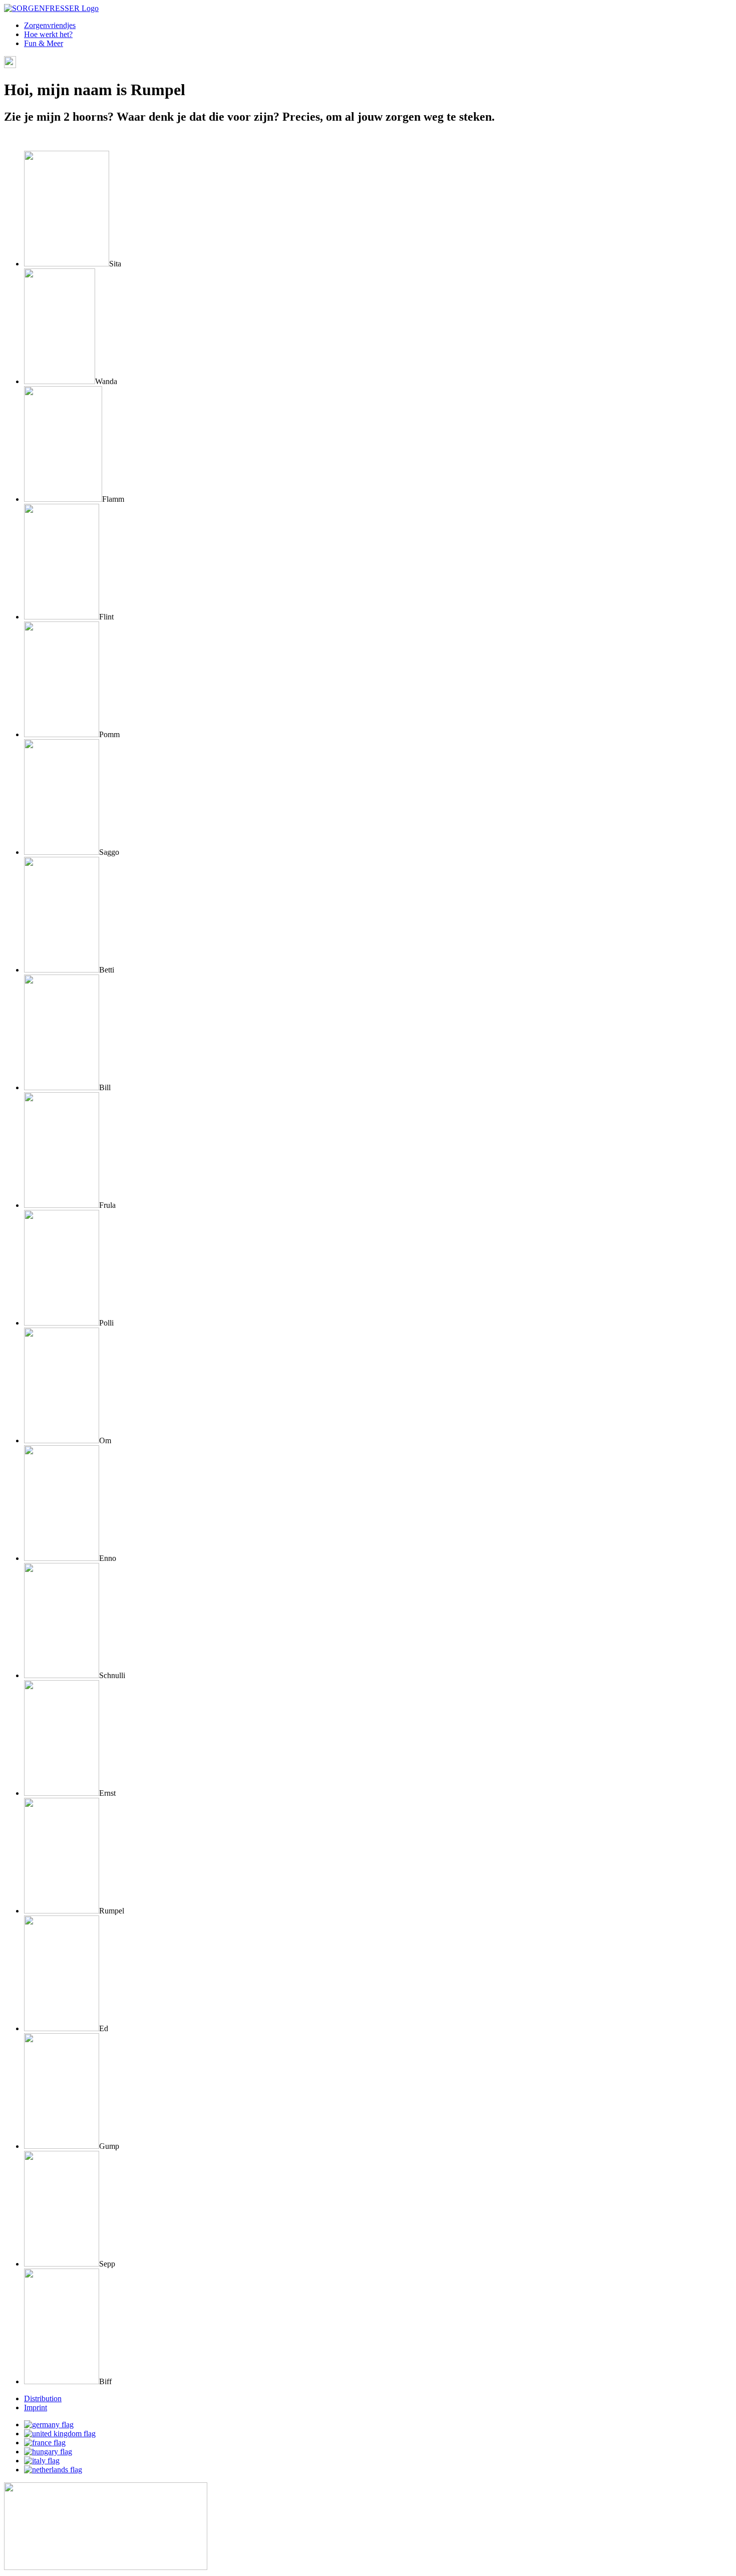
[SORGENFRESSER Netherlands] (53, 2470)
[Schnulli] (62, 1675)
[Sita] (67, 264)
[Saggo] (62, 852)
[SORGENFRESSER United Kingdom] (60, 2434)
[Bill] (62, 1087)
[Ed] (62, 2028)
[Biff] (62, 2381)
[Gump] (62, 2146)
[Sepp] (62, 2264)
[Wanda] (60, 381)
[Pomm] (62, 734)
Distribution (43, 2398)
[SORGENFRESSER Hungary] (48, 2452)
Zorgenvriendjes (50, 25)
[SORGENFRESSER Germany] (49, 2425)
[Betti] (62, 970)
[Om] (62, 1440)
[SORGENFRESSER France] (45, 2443)
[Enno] (62, 1558)
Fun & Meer (44, 43)
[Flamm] (63, 499)
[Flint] (62, 617)
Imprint (36, 2407)
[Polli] (62, 1323)
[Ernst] (62, 1793)
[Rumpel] (62, 1911)
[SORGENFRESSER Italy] (42, 2461)
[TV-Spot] (106, 2567)
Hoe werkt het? (48, 34)
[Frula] (62, 1205)
